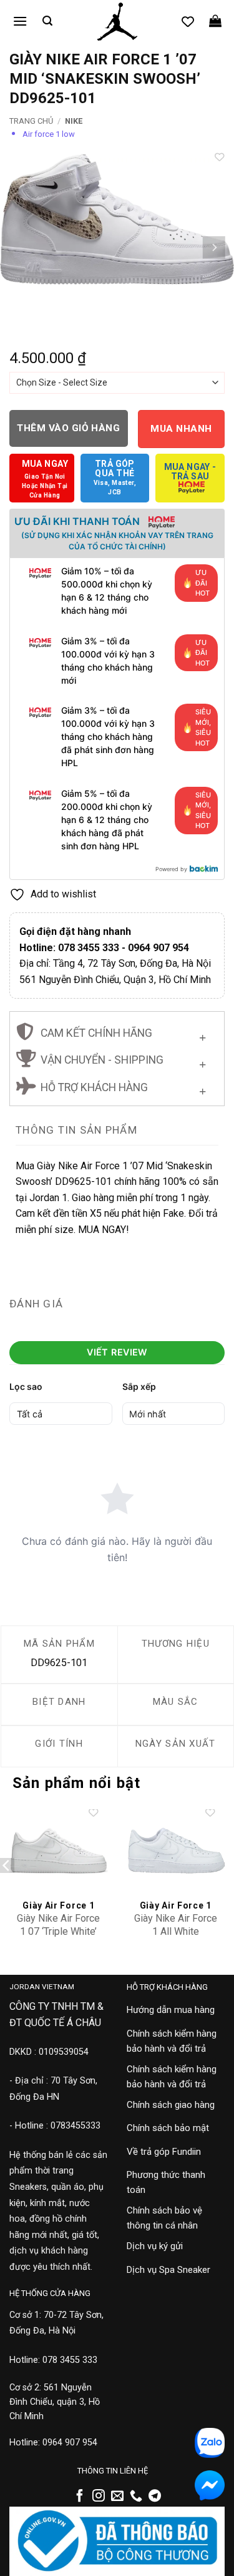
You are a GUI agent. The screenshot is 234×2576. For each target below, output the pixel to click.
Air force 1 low (49, 134)
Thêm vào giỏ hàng (68, 428)
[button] (20, 21)
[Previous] (21, 247)
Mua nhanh (181, 429)
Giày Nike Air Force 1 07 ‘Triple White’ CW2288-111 (58, 1931)
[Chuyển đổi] (202, 1035)
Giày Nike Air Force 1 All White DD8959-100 (176, 1931)
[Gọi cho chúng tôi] (136, 2497)
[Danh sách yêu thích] (188, 21)
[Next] (213, 247)
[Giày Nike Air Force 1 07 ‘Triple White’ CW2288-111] (59, 1851)
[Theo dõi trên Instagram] (99, 2497)
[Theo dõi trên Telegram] (155, 2497)
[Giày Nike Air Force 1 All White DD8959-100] (175, 1851)
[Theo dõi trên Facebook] (80, 2497)
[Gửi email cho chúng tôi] (117, 2497)
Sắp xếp (139, 1386)
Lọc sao (26, 1386)
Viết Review (117, 1352)
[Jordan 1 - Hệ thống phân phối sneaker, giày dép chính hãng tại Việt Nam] (117, 22)
